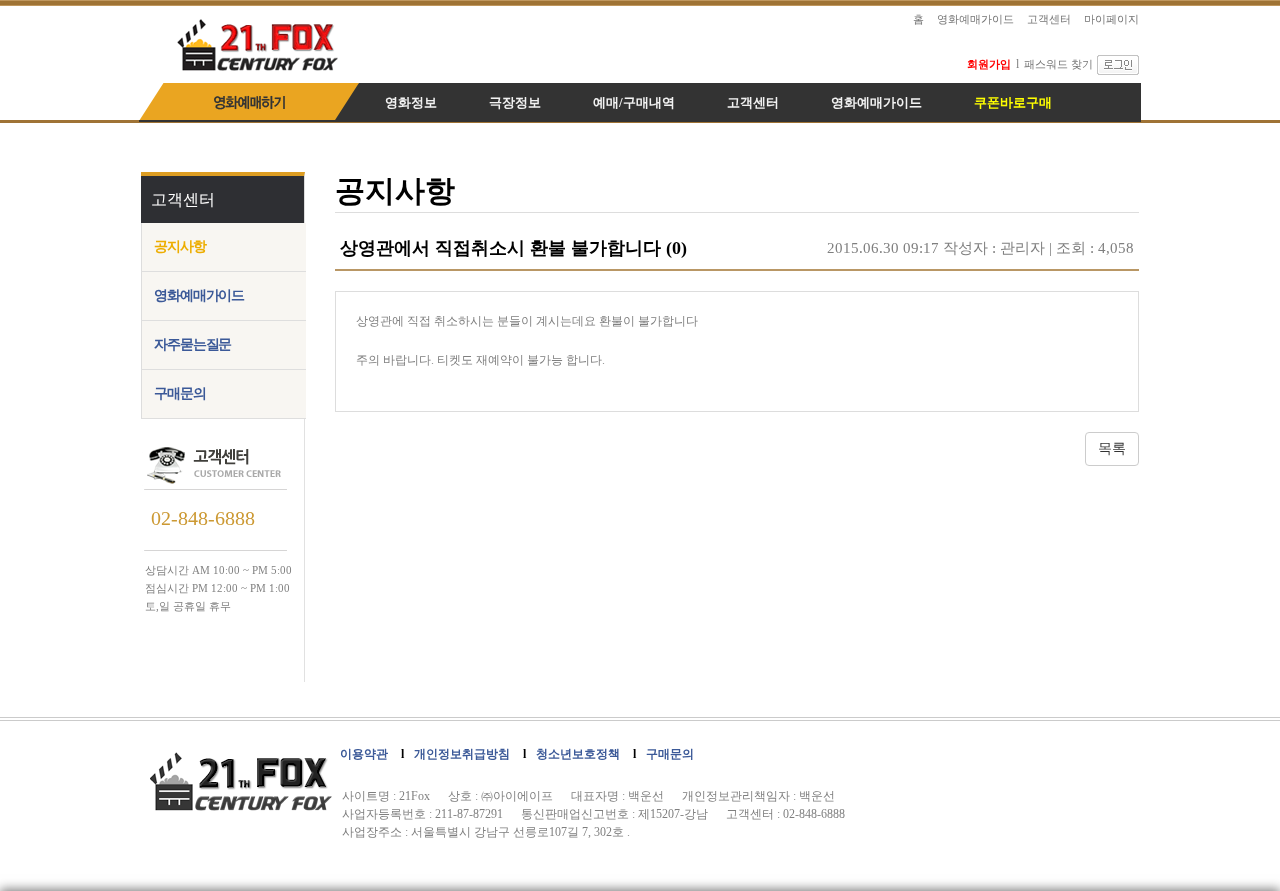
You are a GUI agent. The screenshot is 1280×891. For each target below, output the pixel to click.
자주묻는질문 (192, 344)
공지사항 (180, 246)
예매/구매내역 (634, 102)
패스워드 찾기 (1058, 64)
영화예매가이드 (975, 19)
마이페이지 (1111, 19)
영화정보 (411, 102)
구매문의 (180, 393)
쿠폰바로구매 (1013, 102)
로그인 (1118, 65)
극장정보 (515, 102)
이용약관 (364, 754)
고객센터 (1049, 19)
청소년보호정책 (578, 754)
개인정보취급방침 (462, 754)
